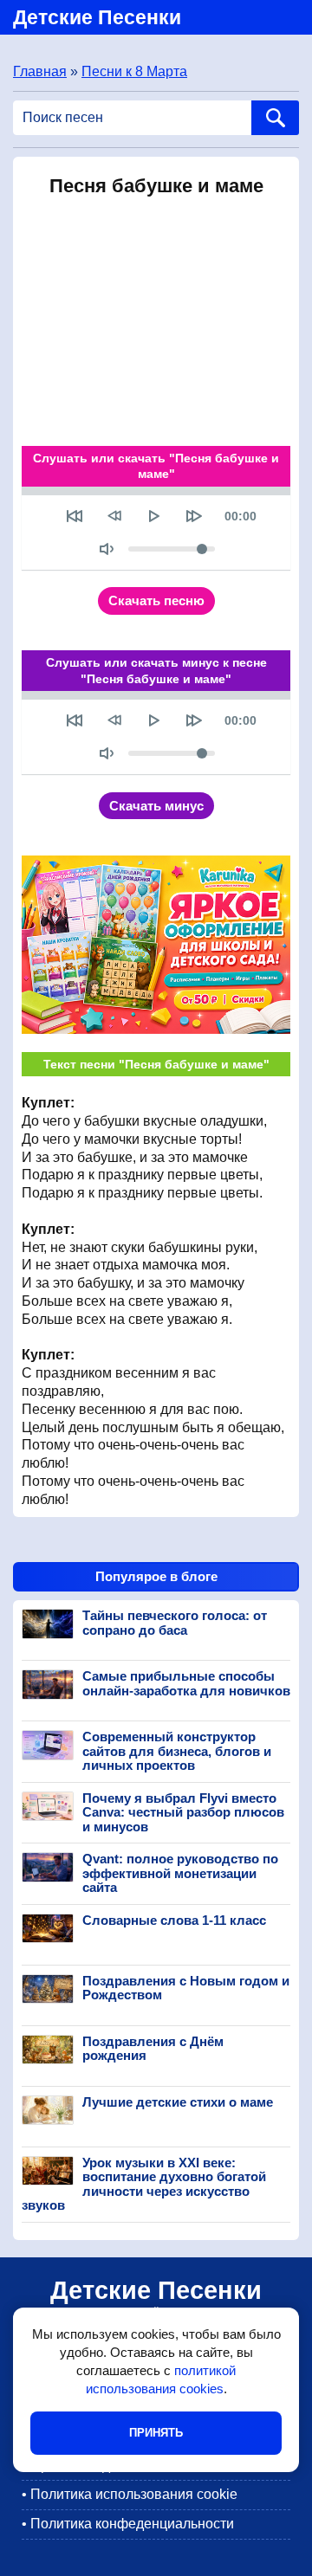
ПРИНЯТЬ (156, 2433)
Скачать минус (156, 806)
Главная (40, 71)
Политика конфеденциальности (132, 2524)
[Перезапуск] (75, 516)
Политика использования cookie (134, 2494)
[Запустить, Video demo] (154, 516)
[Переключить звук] (107, 549)
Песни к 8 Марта (134, 71)
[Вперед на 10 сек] (194, 516)
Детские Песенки (97, 17)
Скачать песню (156, 600)
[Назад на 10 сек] (114, 516)
